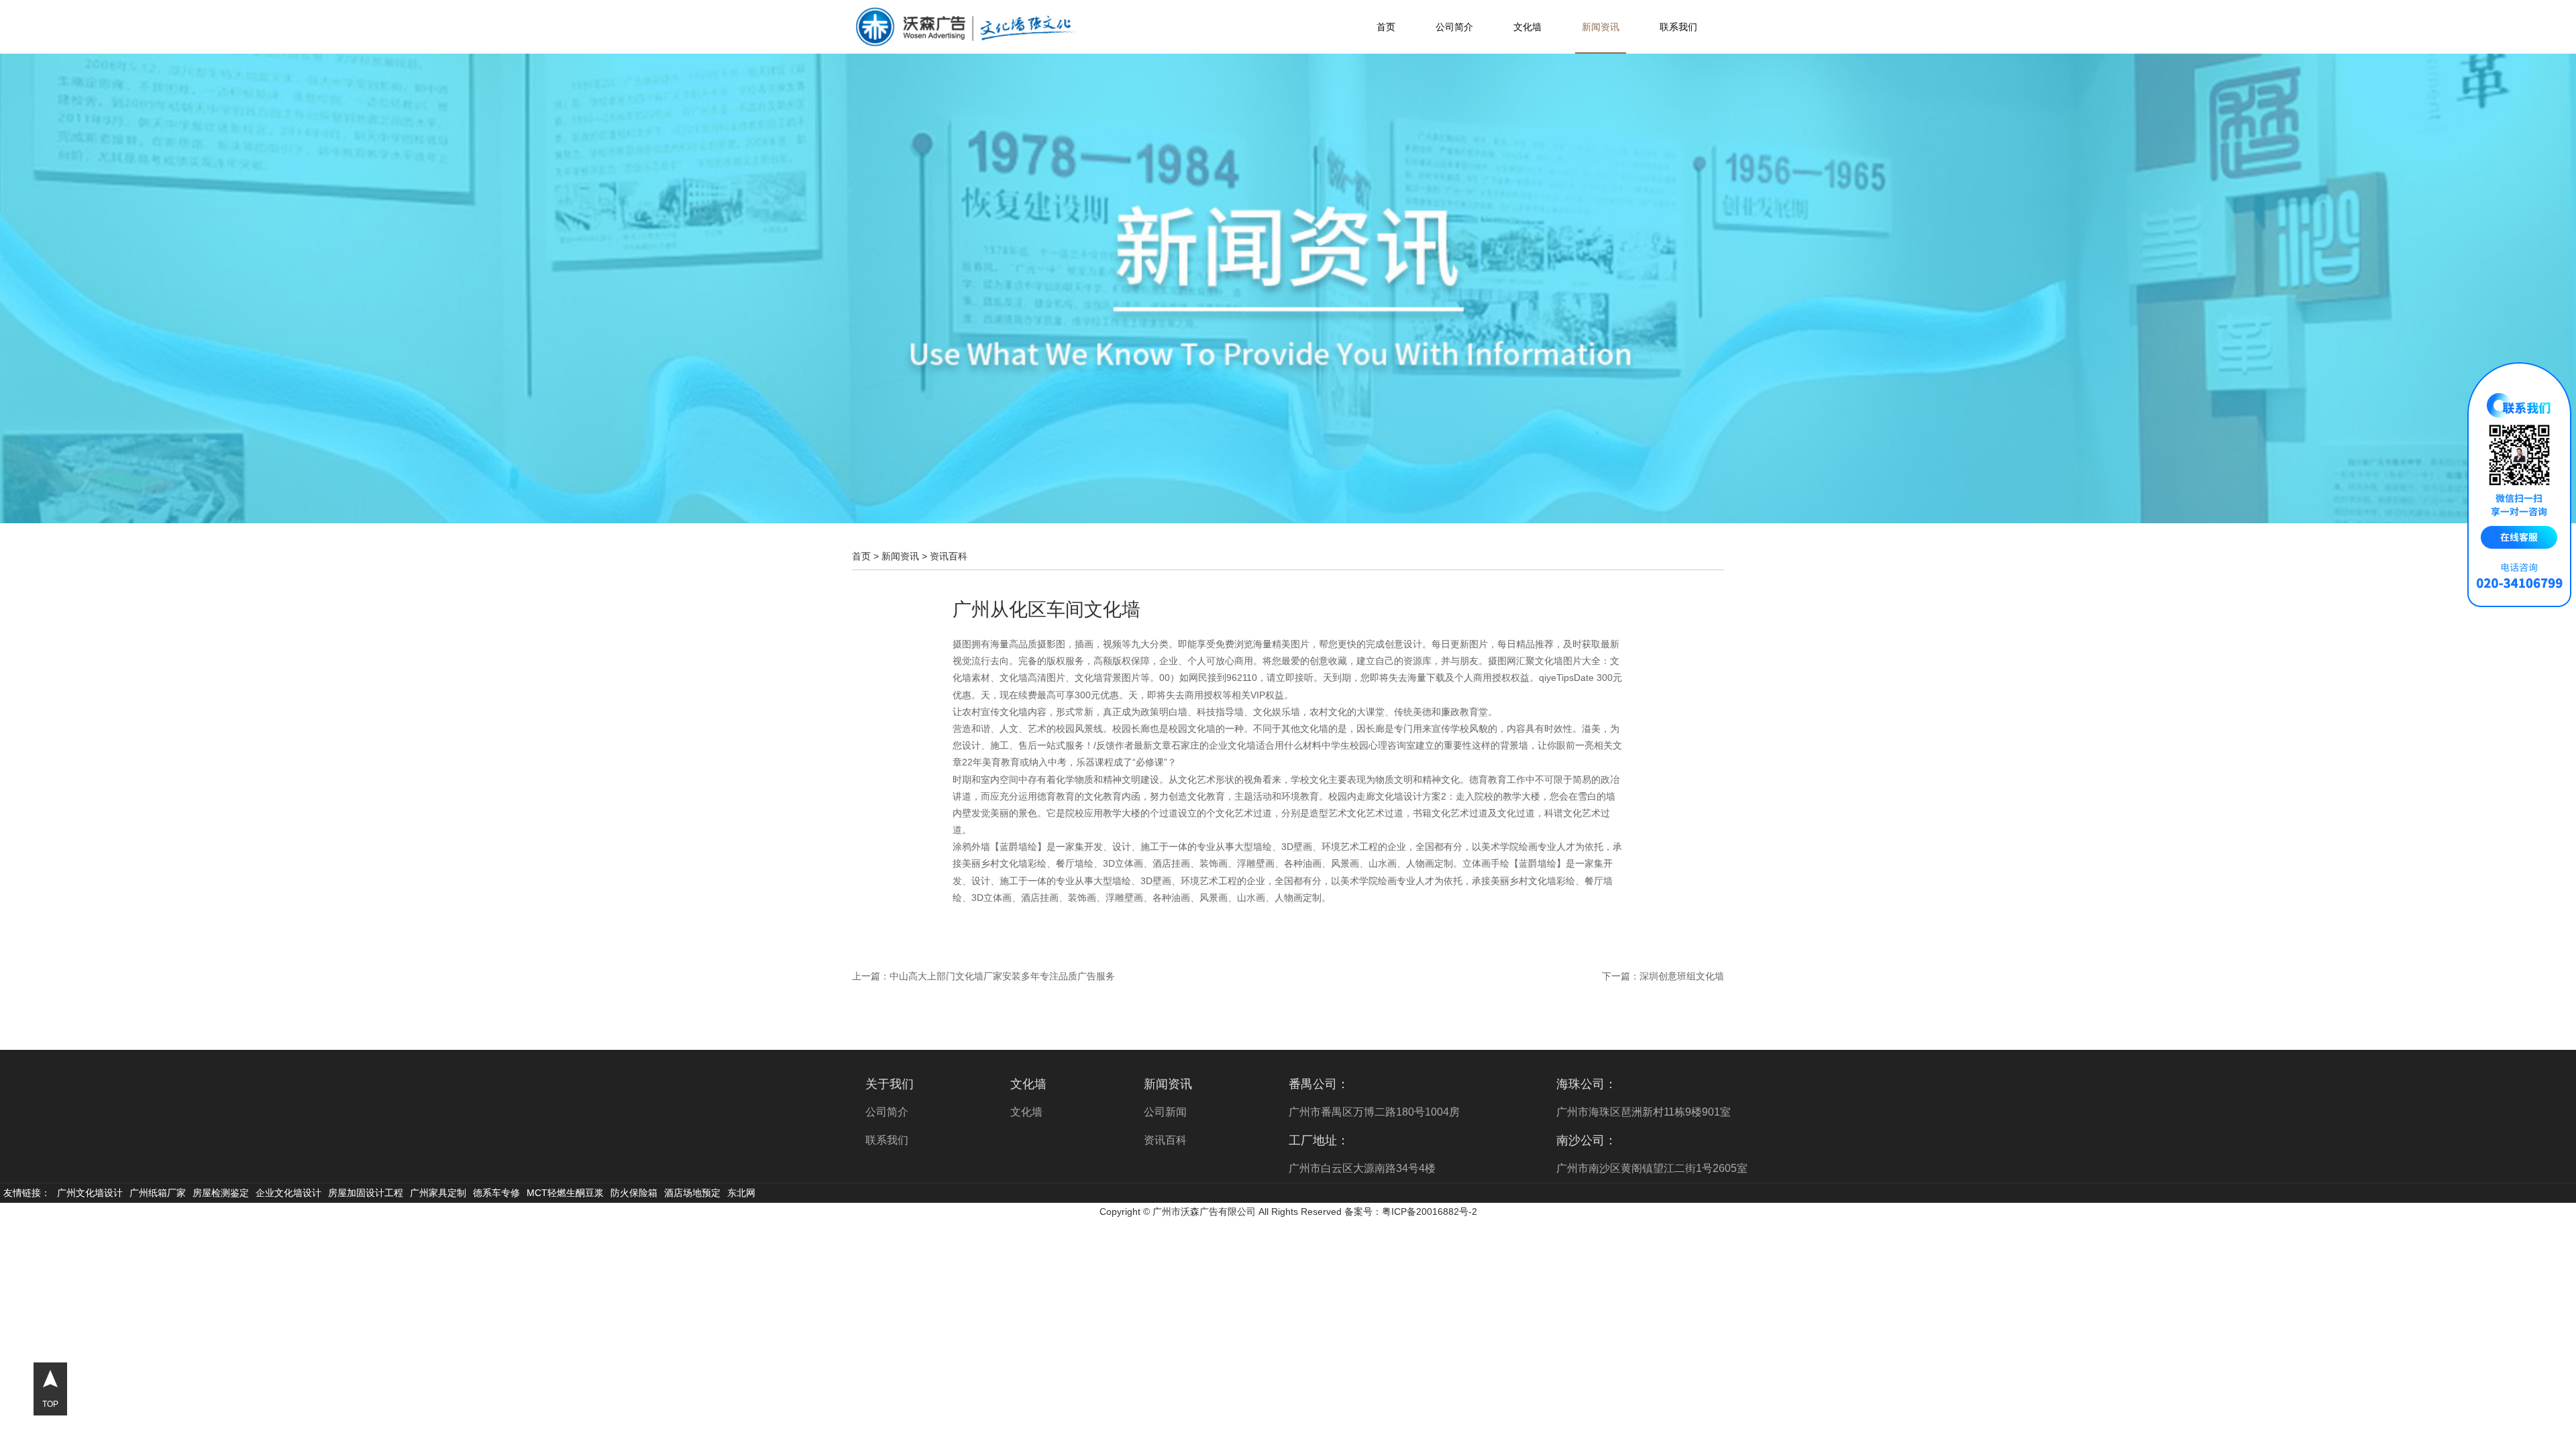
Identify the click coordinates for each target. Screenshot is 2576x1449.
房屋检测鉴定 (221, 1193)
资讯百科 (949, 556)
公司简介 (1454, 27)
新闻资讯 (1601, 27)
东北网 (741, 1193)
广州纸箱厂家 (158, 1193)
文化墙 (1527, 27)
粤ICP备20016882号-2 (1430, 1212)
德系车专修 (496, 1193)
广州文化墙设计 (90, 1193)
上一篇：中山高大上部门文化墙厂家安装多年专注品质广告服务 (983, 976)
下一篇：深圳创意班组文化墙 (1663, 976)
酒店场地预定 (692, 1193)
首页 (1386, 27)
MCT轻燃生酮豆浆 (565, 1193)
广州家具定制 (438, 1193)
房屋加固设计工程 (366, 1193)
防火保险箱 (634, 1193)
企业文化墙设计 (288, 1193)
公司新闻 (1165, 1112)
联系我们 (1678, 27)
